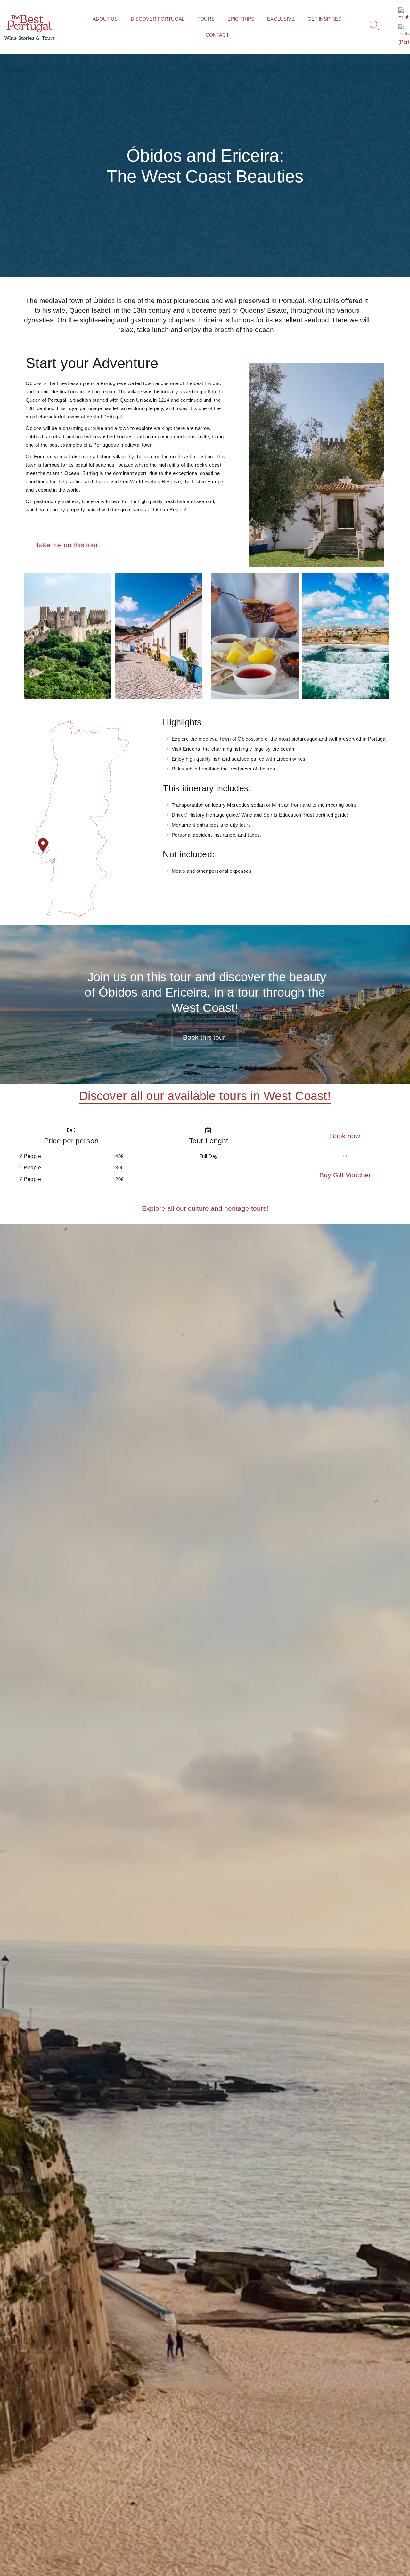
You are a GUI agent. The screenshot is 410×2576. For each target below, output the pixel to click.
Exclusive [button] (281, 19)
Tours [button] (206, 19)
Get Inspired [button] (325, 19)
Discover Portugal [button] (158, 19)
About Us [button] (105, 19)
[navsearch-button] (373, 27)
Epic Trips (241, 19)
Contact (217, 35)
